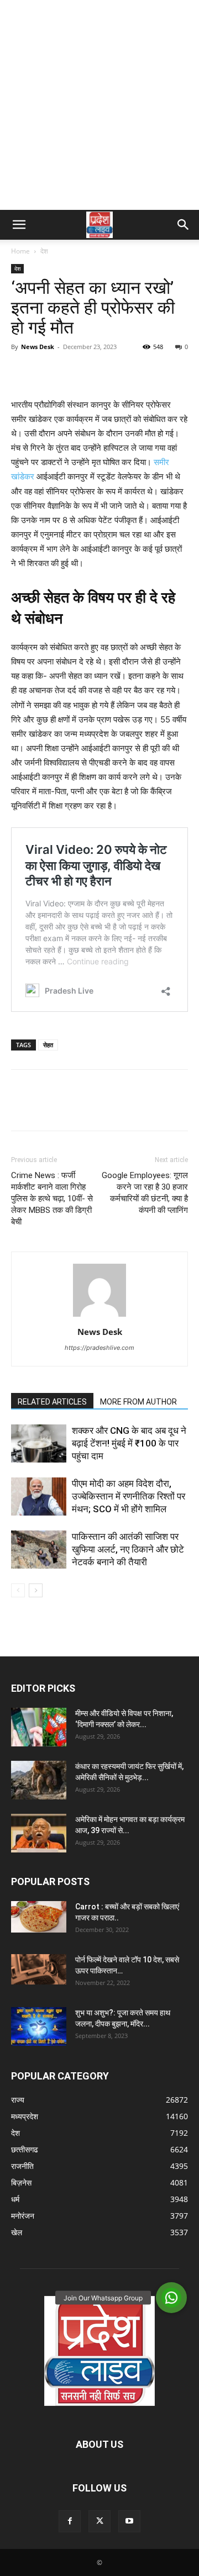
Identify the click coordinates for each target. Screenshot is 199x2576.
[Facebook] (22, 372)
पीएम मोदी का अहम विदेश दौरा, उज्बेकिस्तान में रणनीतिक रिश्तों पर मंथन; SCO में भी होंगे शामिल (129, 1496)
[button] (19, 225)
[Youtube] (129, 2521)
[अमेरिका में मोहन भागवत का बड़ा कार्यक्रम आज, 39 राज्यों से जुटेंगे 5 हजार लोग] (39, 1833)
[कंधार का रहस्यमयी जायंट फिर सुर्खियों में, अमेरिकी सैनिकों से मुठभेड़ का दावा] (39, 1780)
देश (44, 251)
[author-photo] (99, 1316)
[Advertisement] (99, 105)
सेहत (48, 1045)
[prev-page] (18, 1590)
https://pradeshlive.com (99, 1348)
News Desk (38, 347)
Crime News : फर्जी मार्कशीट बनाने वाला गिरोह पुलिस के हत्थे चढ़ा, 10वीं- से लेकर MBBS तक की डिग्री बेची (52, 1199)
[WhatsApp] (98, 372)
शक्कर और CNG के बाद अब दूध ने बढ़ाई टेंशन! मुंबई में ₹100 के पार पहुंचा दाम (129, 1443)
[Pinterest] (73, 372)
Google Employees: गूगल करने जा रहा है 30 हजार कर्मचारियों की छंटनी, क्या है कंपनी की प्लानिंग (145, 1193)
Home (20, 251)
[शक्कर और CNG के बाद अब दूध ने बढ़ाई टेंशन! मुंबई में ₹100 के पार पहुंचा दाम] (39, 1443)
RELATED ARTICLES (52, 1402)
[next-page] (36, 1590)
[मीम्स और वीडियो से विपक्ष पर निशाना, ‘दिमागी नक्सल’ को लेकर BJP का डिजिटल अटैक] (39, 1727)
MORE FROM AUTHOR (138, 1402)
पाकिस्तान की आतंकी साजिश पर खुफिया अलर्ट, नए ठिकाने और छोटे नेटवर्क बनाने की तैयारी (128, 1549)
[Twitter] (48, 372)
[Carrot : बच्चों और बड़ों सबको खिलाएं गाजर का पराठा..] (39, 1917)
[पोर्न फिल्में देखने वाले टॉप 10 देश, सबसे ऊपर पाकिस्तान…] (39, 1969)
